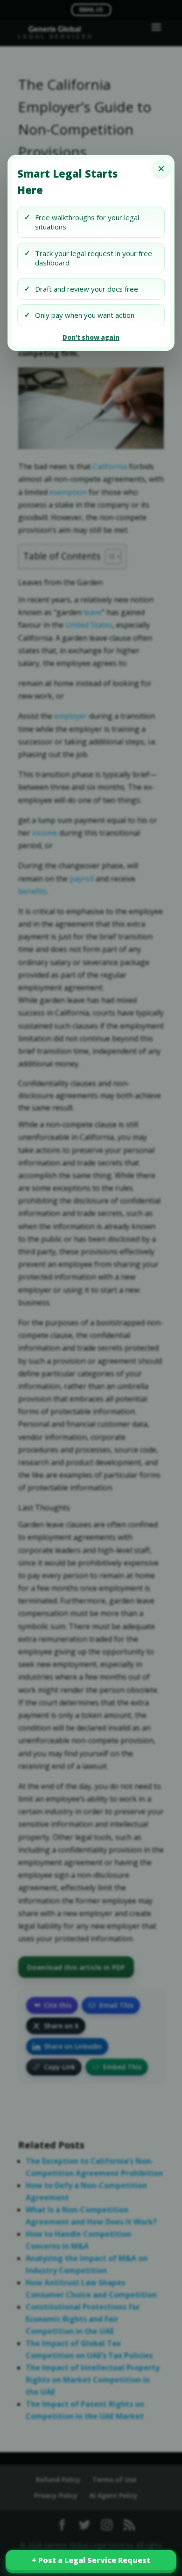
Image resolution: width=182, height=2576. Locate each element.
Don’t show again (91, 337)
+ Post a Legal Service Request (91, 2560)
